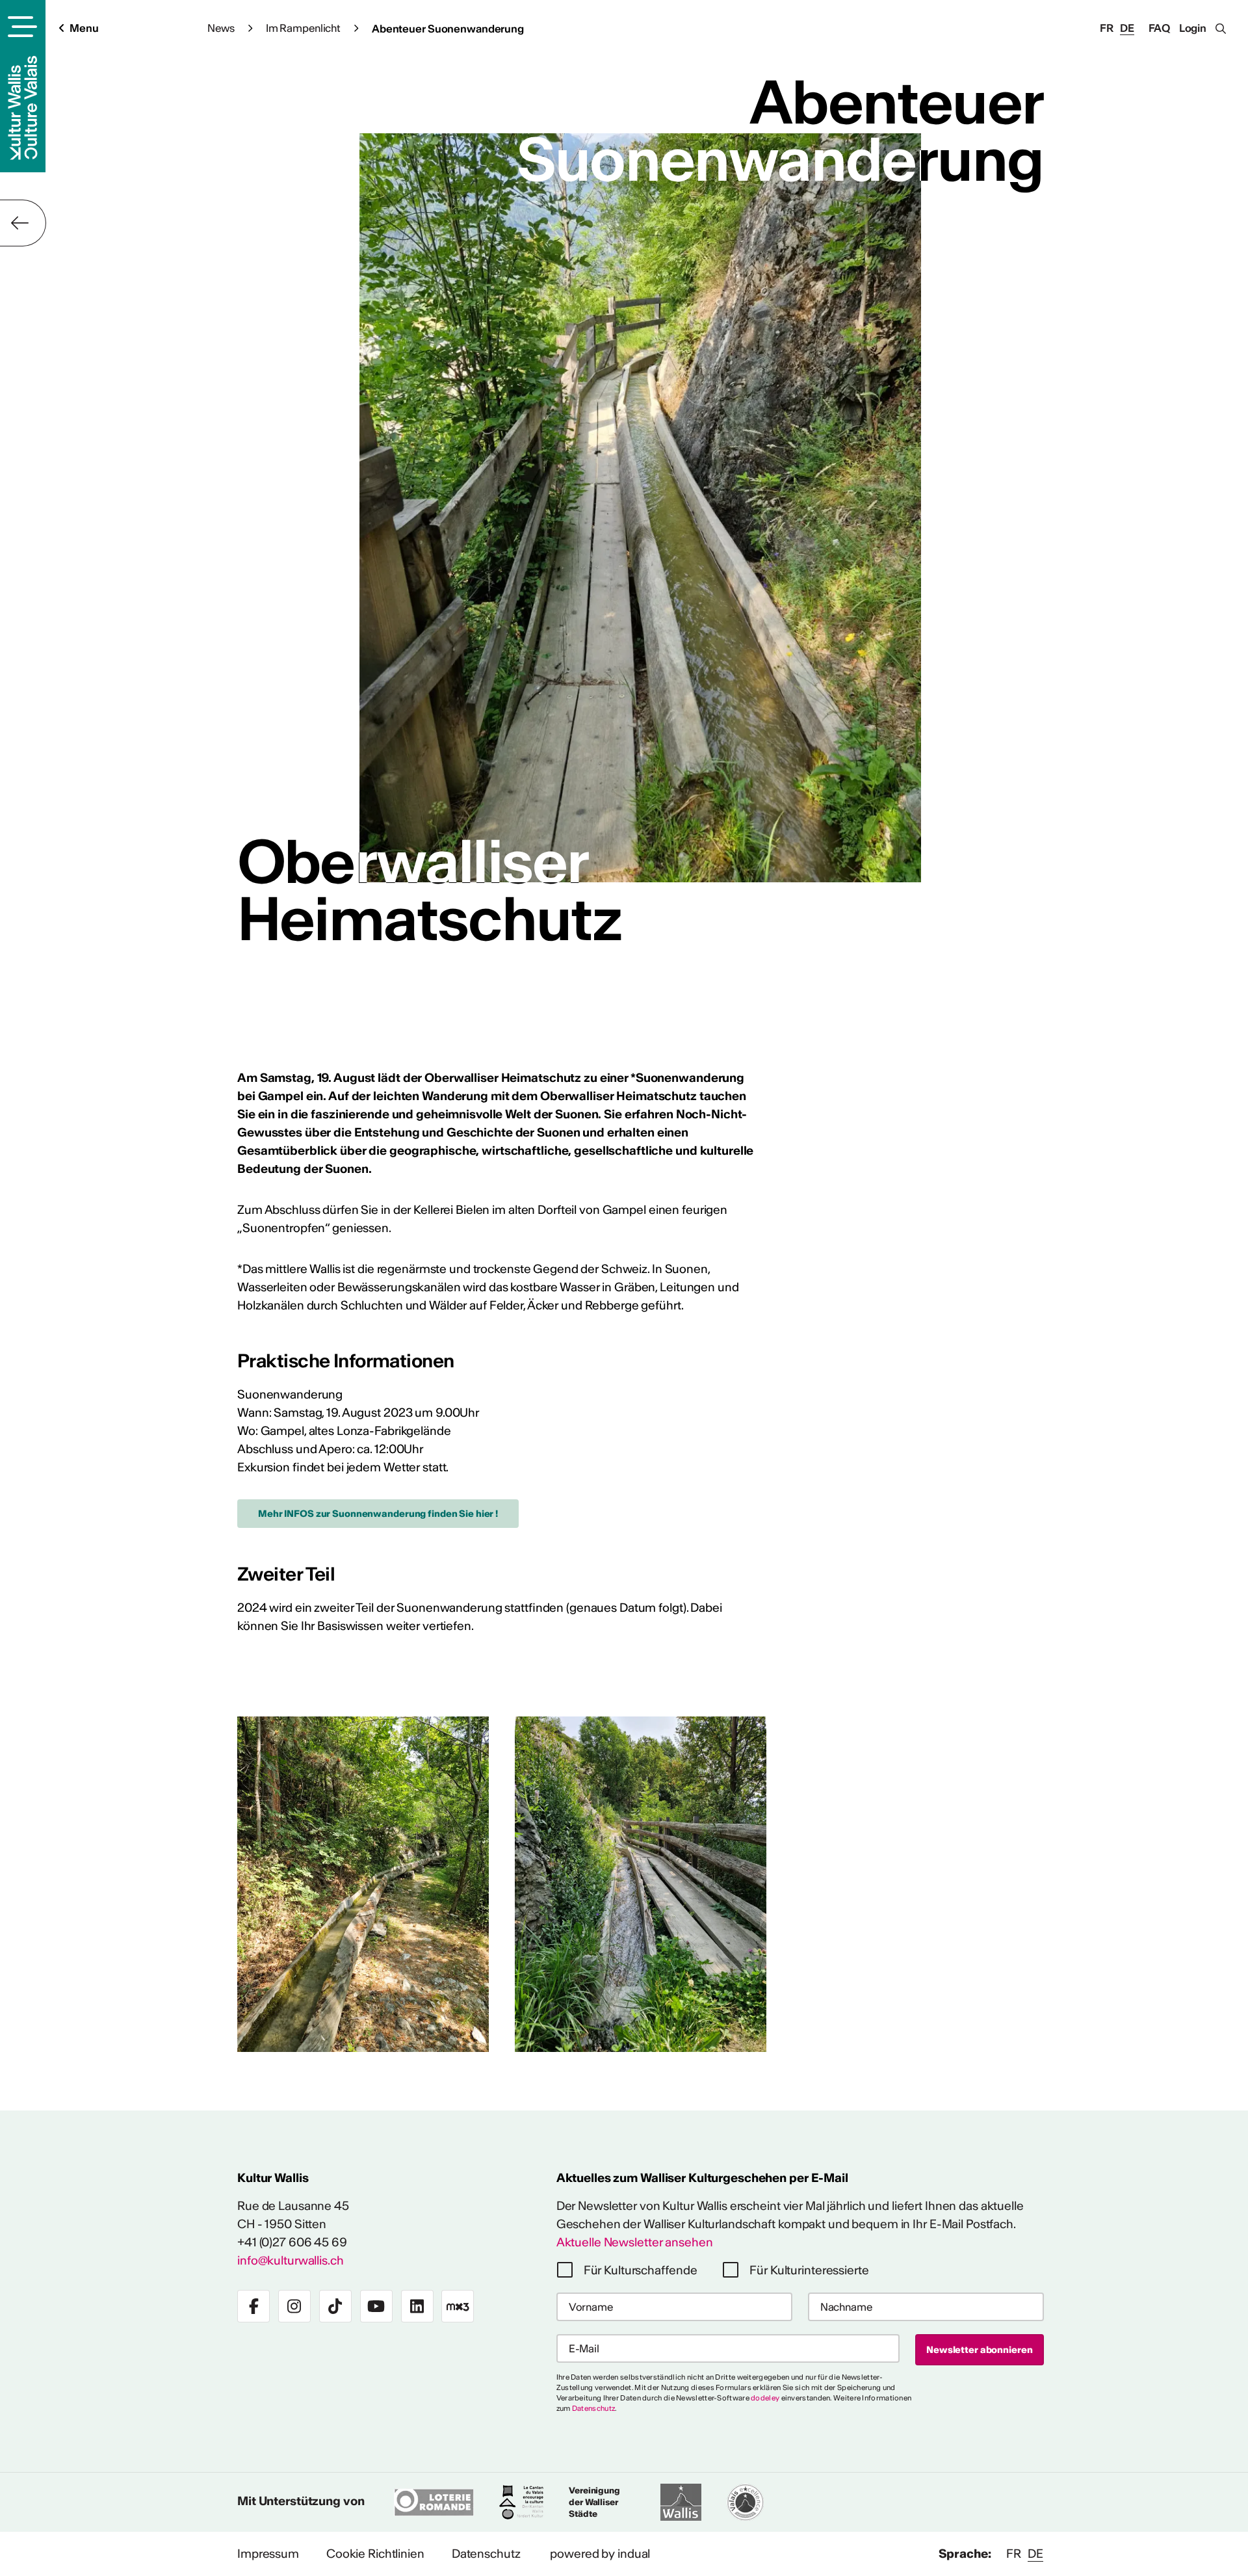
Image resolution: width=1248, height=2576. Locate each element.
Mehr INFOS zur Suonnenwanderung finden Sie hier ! (378, 1514)
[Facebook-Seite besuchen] (253, 2306)
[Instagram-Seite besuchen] (294, 2306)
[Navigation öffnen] (20, 27)
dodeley (765, 2398)
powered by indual (600, 2554)
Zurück (23, 223)
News (221, 28)
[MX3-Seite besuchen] (458, 2306)
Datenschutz (593, 2408)
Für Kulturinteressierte (809, 2270)
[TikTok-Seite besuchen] (335, 2306)
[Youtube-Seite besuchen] (376, 2306)
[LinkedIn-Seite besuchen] (417, 2306)
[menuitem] (268, 2554)
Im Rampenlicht (303, 28)
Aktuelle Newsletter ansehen (635, 2242)
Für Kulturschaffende (641, 2270)
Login (1193, 28)
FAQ (1160, 28)
